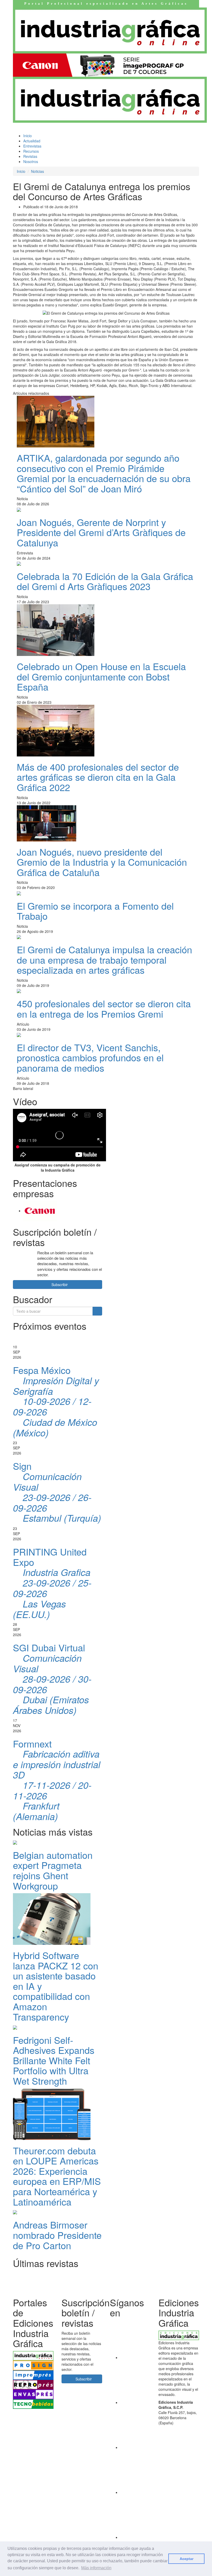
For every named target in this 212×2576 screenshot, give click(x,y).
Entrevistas (32, 146)
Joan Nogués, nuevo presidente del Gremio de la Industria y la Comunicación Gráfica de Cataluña (102, 862)
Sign (57, 1492)
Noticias (37, 171)
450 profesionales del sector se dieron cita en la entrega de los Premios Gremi (104, 1008)
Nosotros (31, 161)
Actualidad (32, 141)
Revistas (30, 156)
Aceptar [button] (187, 2559)
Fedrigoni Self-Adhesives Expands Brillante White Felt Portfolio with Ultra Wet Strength (54, 2060)
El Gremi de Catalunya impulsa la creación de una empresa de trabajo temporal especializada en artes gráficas (104, 960)
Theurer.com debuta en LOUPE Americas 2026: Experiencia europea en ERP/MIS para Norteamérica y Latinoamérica (57, 2176)
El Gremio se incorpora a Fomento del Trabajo (95, 911)
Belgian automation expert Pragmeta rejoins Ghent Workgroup (53, 1870)
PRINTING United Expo (52, 1583)
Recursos (32, 151)
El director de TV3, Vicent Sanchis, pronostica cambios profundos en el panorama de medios (90, 1057)
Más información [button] (96, 2568)
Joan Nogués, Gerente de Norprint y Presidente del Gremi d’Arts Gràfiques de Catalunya (101, 532)
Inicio (28, 136)
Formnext (57, 1780)
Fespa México (56, 1401)
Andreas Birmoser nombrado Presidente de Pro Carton (57, 2235)
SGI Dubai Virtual (52, 1679)
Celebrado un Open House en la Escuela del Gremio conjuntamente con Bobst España (101, 676)
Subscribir (59, 1285)
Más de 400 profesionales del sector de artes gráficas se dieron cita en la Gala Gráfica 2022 (98, 777)
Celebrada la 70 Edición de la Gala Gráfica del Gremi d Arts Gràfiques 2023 (105, 581)
